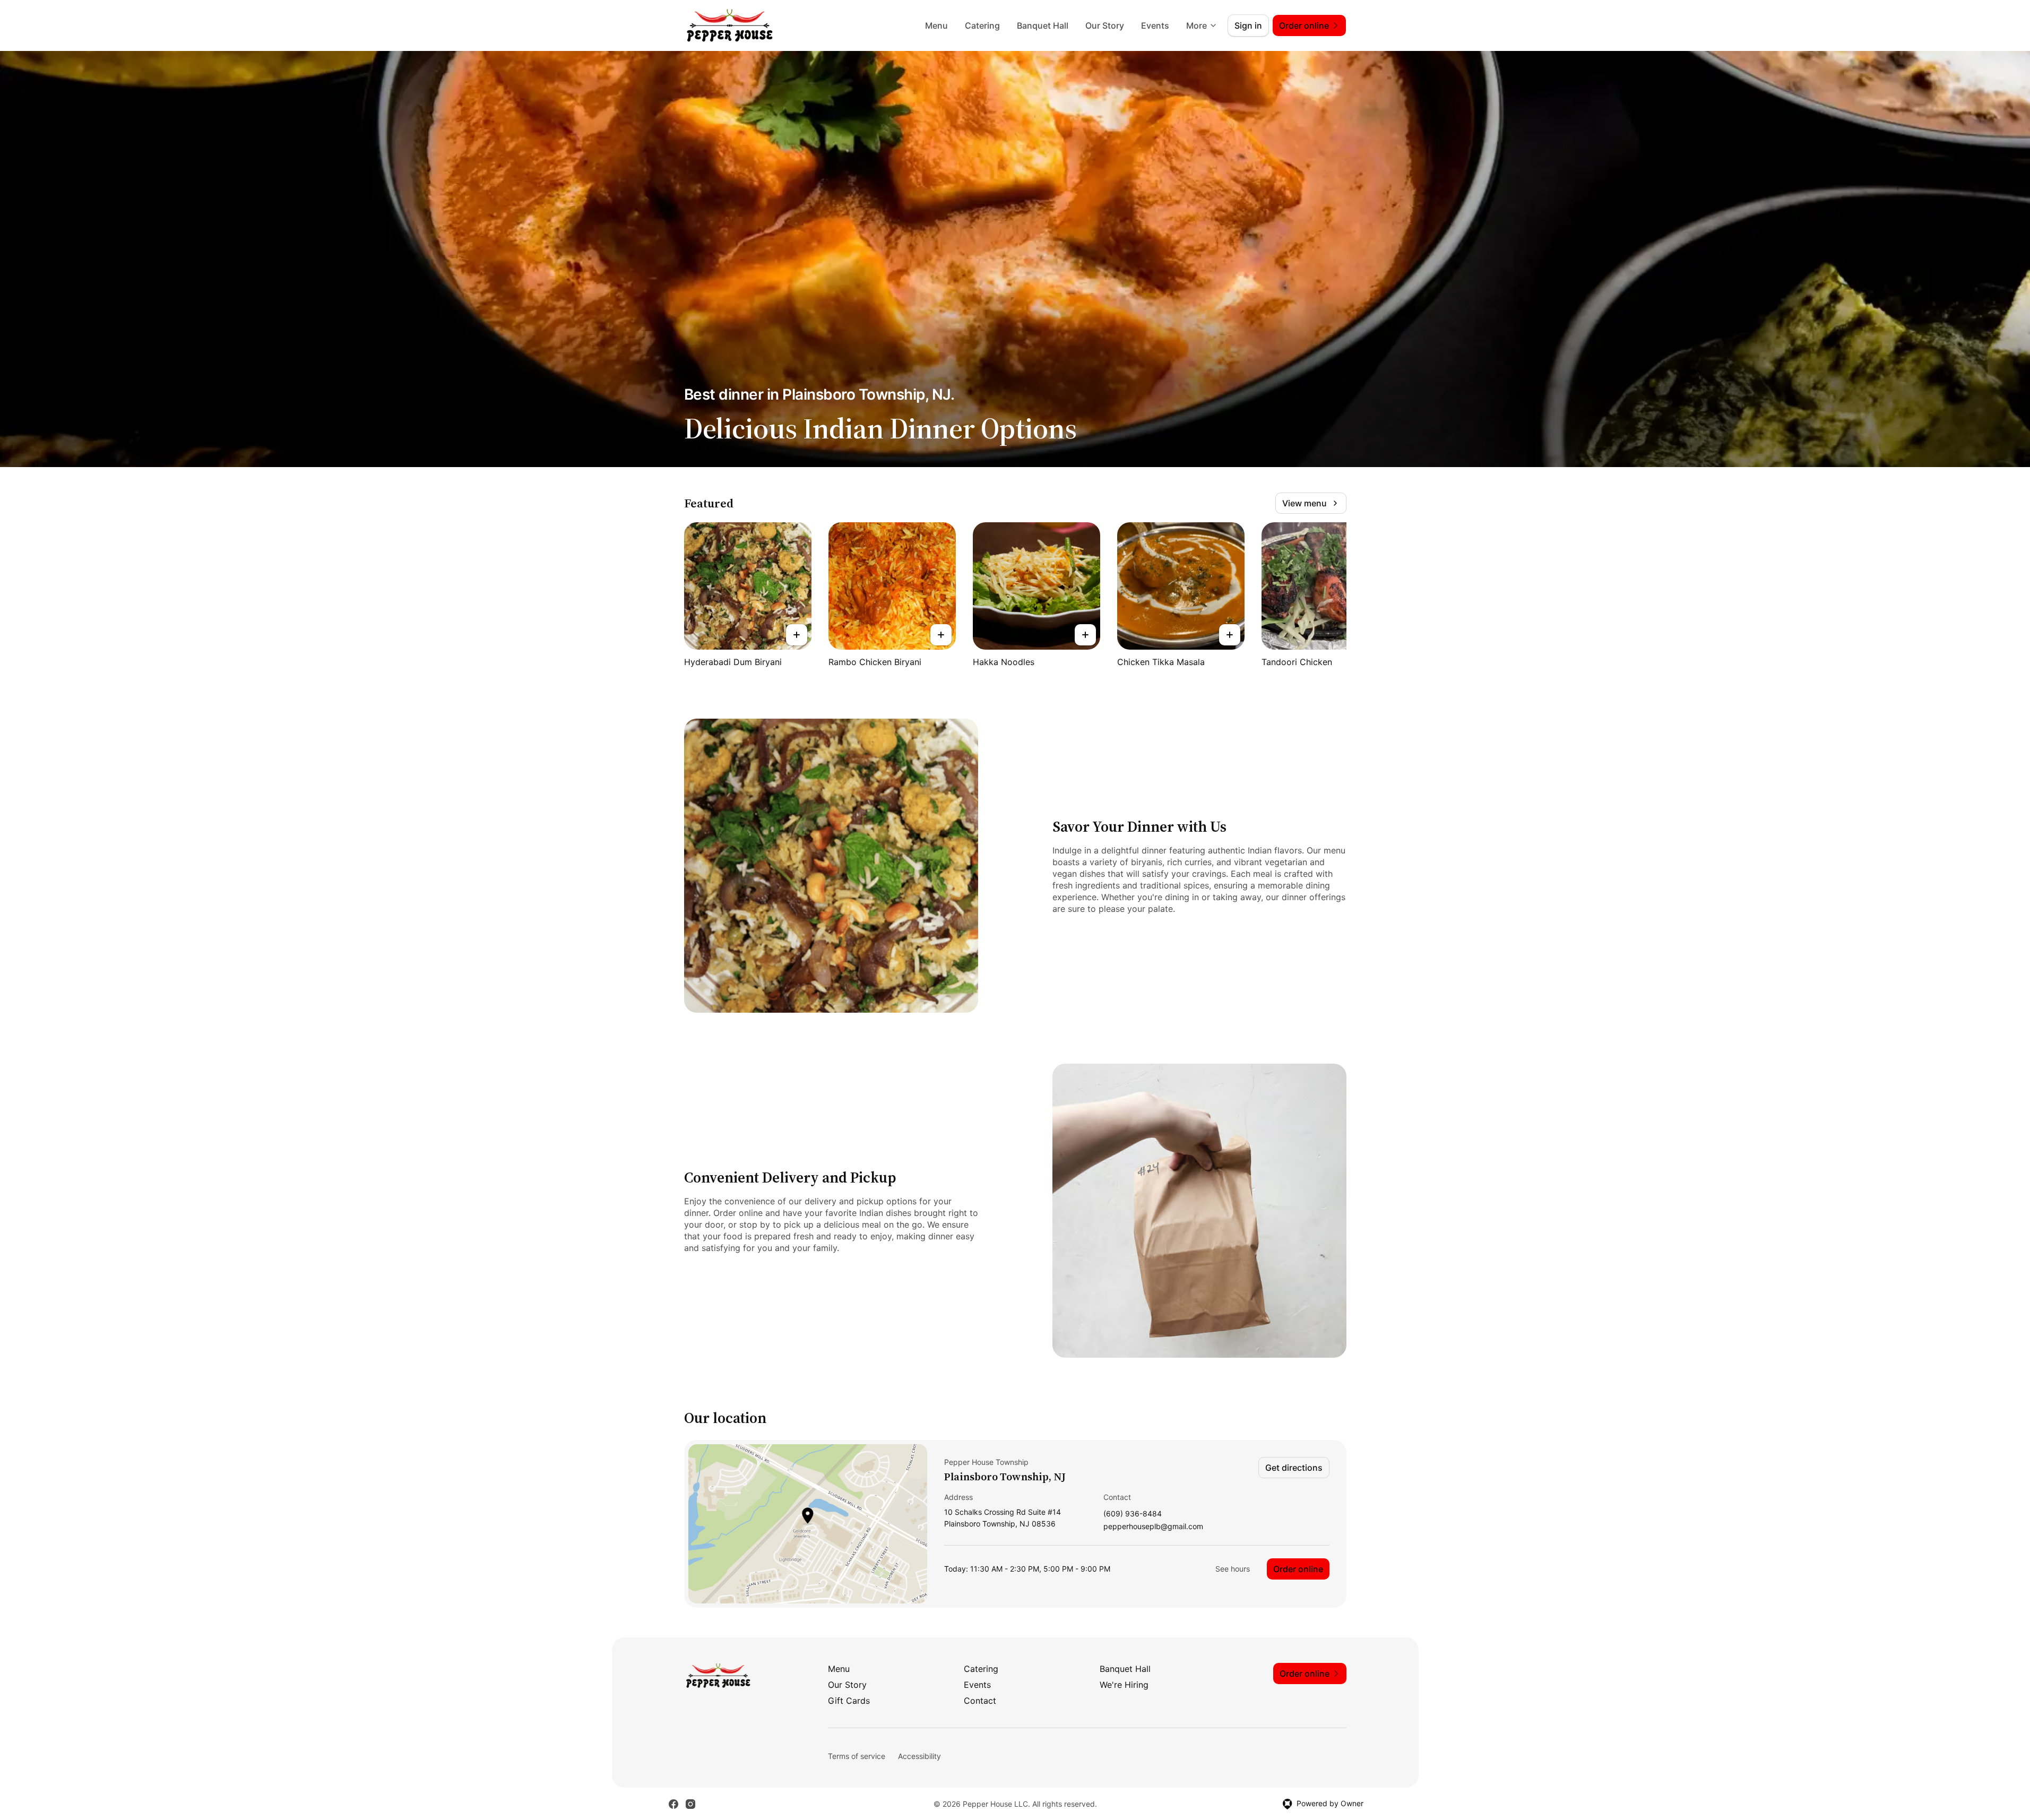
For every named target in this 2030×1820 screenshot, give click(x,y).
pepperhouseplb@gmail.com (1153, 1527)
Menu (936, 25)
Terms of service (857, 1756)
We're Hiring (1124, 1685)
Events (1155, 25)
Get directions (1294, 1468)
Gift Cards (849, 1701)
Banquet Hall (1043, 25)
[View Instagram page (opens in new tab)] (690, 1804)
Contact (980, 1701)
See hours (1233, 1569)
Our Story (1105, 25)
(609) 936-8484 (1133, 1514)
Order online (1298, 1569)
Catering (982, 25)
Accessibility (919, 1756)
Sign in (1248, 25)
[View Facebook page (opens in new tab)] (673, 1804)
